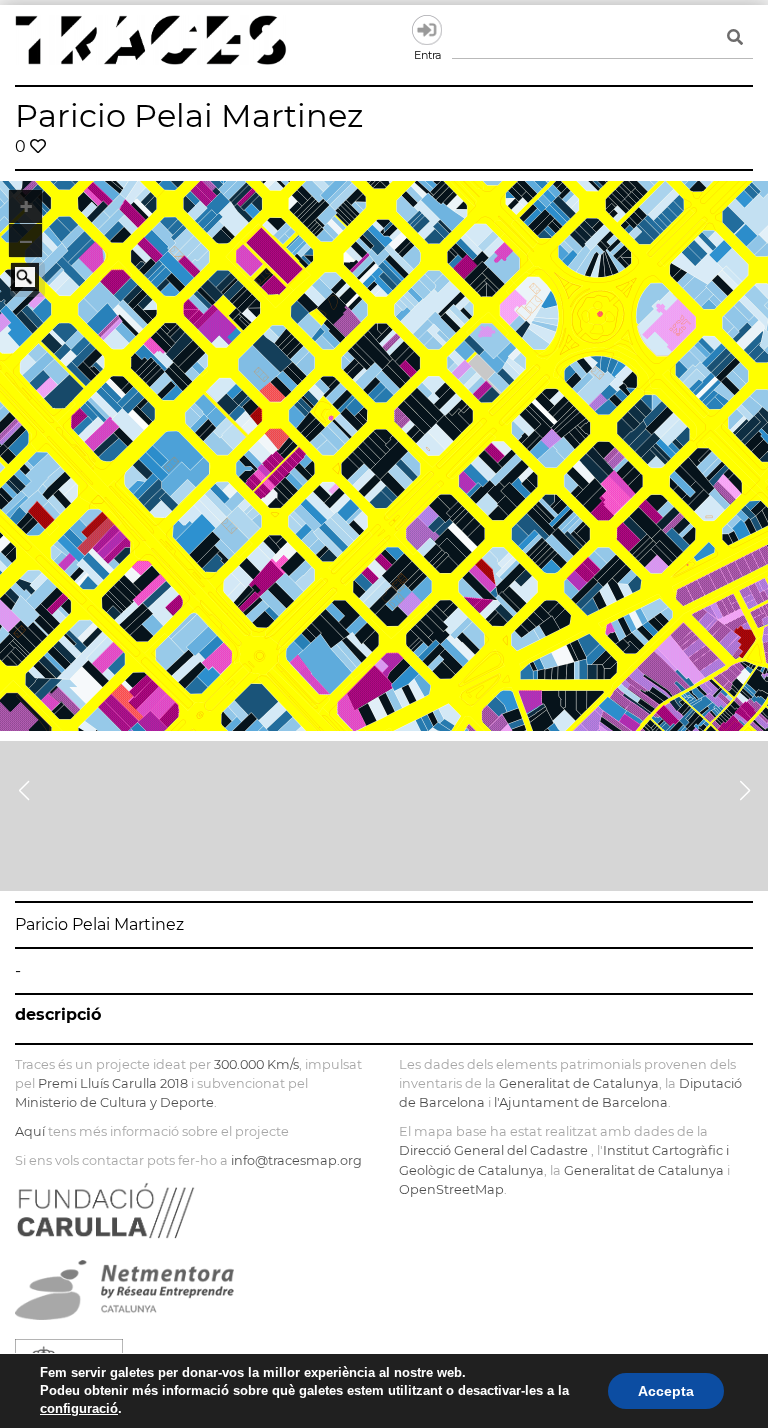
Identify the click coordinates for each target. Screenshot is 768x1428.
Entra (427, 30)
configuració (79, 1408)
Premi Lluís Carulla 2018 (113, 1083)
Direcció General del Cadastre (493, 1150)
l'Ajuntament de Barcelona (581, 1102)
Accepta (666, 1391)
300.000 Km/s (256, 1064)
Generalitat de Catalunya (579, 1083)
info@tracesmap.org (296, 1160)
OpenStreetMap (451, 1189)
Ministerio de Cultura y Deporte (114, 1102)
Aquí (30, 1131)
